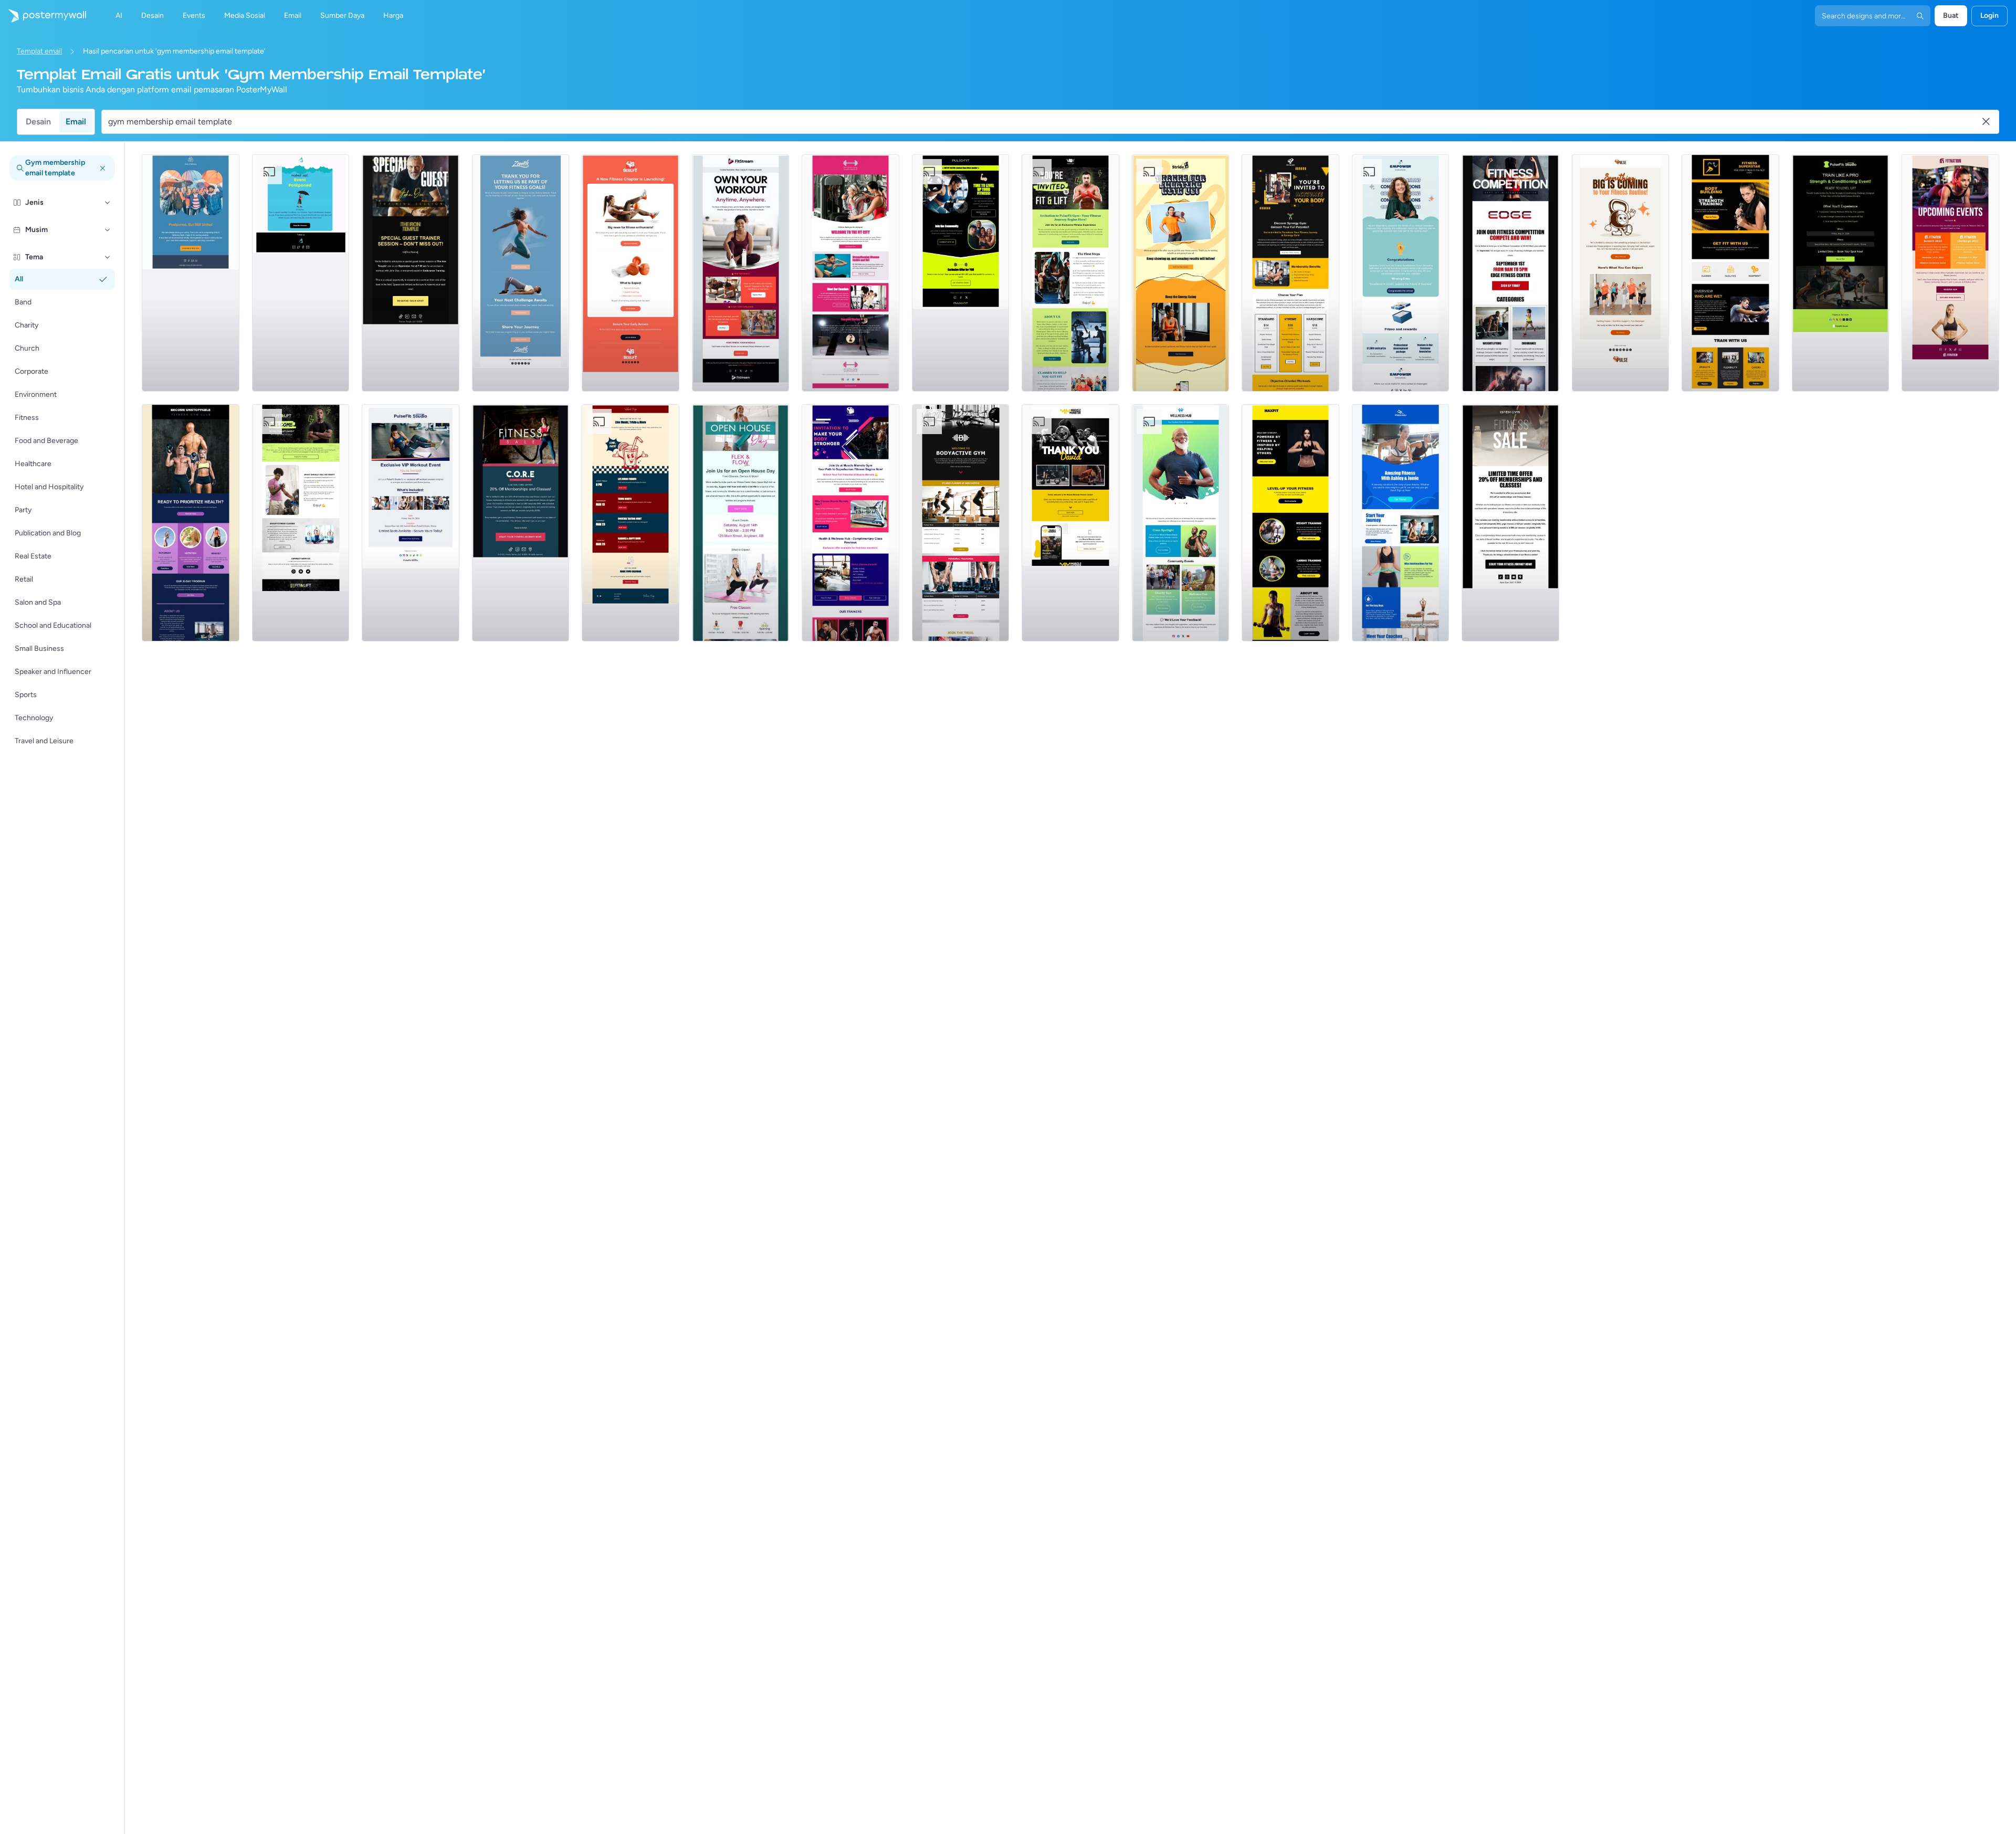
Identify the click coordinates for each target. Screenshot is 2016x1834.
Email (76, 122)
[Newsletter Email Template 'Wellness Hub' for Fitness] (1181, 523)
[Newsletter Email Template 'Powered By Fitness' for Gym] (1290, 523)
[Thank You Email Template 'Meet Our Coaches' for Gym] (850, 273)
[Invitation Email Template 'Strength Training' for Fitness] (1841, 273)
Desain (38, 122)
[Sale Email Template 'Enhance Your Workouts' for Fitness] (521, 523)
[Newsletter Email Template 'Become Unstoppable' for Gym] (191, 523)
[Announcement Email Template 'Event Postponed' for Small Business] (301, 273)
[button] (108, 203)
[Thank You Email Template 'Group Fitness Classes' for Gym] (301, 523)
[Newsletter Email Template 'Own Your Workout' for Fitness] (741, 273)
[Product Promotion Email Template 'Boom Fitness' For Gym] (1401, 523)
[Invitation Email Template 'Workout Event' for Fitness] (411, 523)
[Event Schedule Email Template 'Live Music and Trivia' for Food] (631, 523)
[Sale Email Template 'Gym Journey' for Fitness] (1510, 523)
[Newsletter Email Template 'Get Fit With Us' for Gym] (1730, 273)
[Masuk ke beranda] (43, 16)
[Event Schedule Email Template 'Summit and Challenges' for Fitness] (1950, 273)
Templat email (39, 51)
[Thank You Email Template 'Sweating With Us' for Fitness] (1181, 273)
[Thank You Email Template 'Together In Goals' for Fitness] (521, 273)
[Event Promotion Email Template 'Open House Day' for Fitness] (741, 523)
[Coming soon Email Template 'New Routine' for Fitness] (1621, 273)
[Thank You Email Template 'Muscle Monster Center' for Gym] (1070, 523)
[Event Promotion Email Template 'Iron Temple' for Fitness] (411, 273)
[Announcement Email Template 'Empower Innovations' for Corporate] (1401, 273)
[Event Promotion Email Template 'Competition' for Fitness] (1510, 273)
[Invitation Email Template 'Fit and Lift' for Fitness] (1070, 273)
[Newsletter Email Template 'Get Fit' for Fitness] (961, 273)
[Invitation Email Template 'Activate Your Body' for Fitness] (1290, 273)
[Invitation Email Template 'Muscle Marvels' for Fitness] (850, 523)
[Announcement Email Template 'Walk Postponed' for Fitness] (191, 273)
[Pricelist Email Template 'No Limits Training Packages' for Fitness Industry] (961, 523)
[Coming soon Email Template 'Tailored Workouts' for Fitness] (631, 273)
